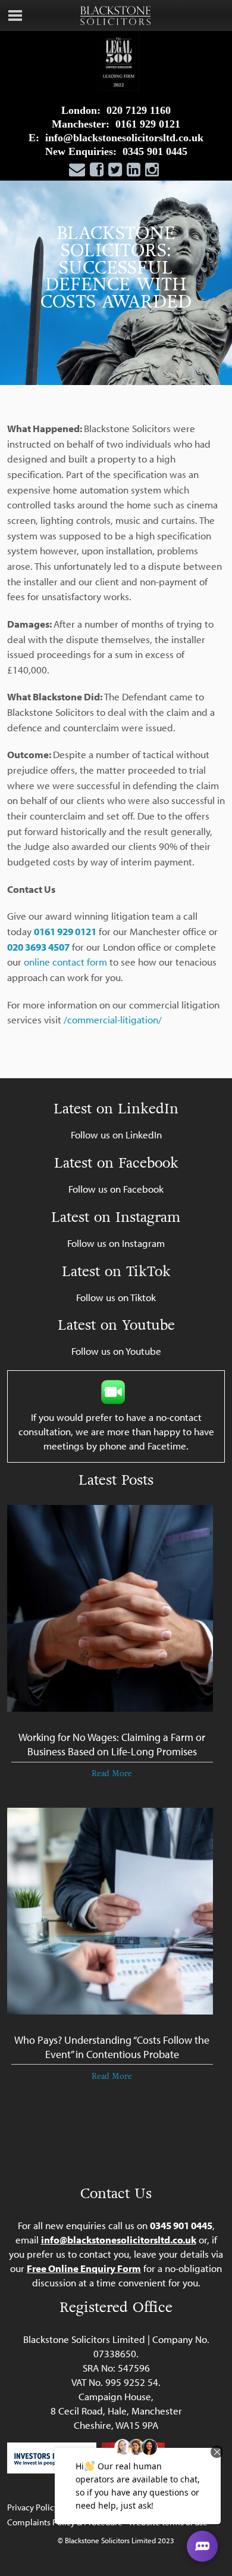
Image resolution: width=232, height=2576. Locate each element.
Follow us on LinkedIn (116, 1135)
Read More (112, 1773)
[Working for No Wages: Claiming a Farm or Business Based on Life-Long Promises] (110, 1614)
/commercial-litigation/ (113, 1019)
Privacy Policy (33, 2507)
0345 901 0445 (155, 151)
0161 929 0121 (148, 124)
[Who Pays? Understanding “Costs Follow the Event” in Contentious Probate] (110, 1917)
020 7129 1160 (139, 110)
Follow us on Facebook (116, 1189)
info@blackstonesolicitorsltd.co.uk (124, 138)
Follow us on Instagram (116, 1243)
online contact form (65, 962)
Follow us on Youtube (116, 1351)
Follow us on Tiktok (116, 1297)
